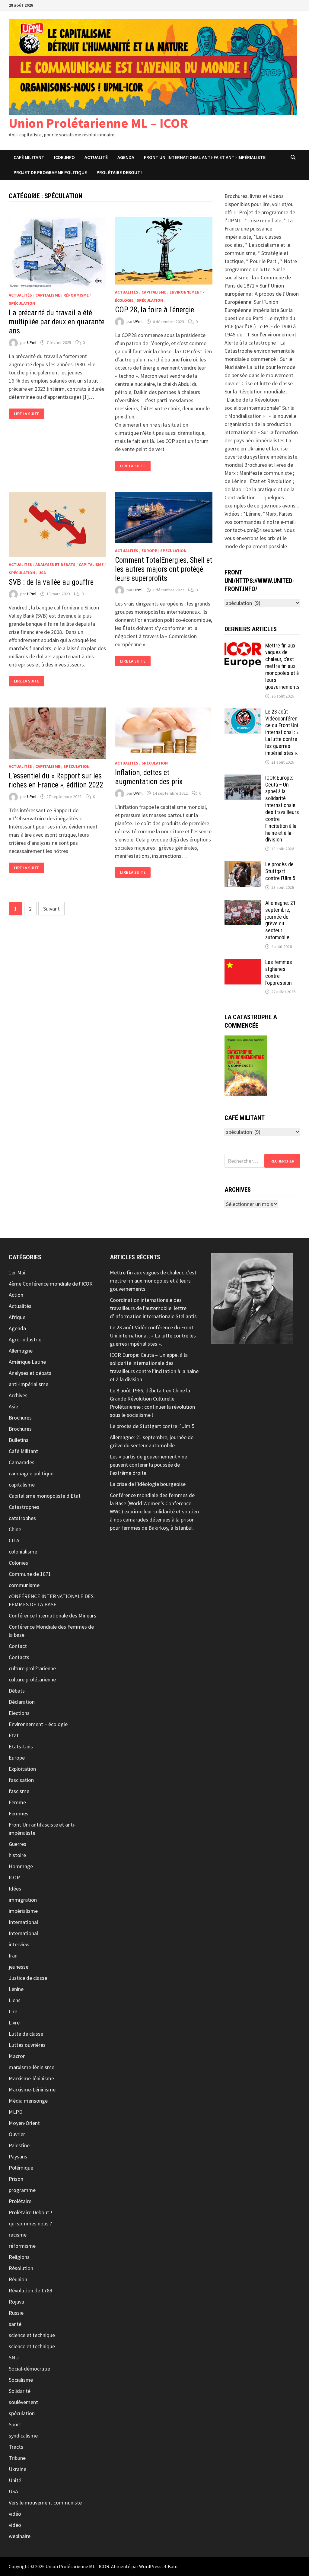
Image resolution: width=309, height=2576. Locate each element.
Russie (16, 2313)
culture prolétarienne (32, 1668)
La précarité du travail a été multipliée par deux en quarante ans (57, 322)
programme (22, 2190)
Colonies (18, 1563)
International (23, 1922)
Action (16, 1295)
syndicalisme (23, 2436)
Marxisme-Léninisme (32, 2089)
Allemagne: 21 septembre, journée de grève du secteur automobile (280, 920)
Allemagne (21, 1351)
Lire (13, 2011)
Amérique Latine (27, 1362)
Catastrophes (24, 1507)
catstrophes (22, 1518)
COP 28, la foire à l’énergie (154, 310)
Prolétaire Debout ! (30, 2212)
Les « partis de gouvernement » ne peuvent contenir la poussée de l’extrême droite (148, 1465)
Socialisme (21, 2380)
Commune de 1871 (30, 1574)
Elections (19, 1713)
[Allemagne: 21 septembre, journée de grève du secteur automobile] (243, 904)
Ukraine (18, 2469)
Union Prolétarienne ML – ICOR (98, 123)
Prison (16, 2179)
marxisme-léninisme (32, 2067)
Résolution (21, 2268)
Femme (17, 1802)
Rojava (16, 2302)
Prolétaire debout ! (119, 172)
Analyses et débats (55, 564)
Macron (17, 2056)
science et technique (32, 2335)
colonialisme (23, 1552)
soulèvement (23, 2402)
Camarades (22, 1462)
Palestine (19, 2145)
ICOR (14, 1877)
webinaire (20, 2536)
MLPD (16, 2112)
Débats (17, 1691)
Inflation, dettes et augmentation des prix (149, 777)
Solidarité (20, 2391)
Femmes (19, 1813)
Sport (15, 2424)
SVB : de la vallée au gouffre (51, 582)
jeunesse (19, 1967)
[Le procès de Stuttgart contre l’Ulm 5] (243, 865)
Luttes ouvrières (27, 2045)
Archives (18, 1395)
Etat (14, 1735)
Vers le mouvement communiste (45, 2503)
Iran (13, 1956)
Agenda (126, 157)
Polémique (21, 2168)
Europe (149, 551)
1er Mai (17, 1272)
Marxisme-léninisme (31, 2078)
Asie (13, 1406)
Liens (15, 2000)
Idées (15, 1889)
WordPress (150, 2566)
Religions (19, 2257)
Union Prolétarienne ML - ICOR (77, 2566)
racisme (18, 2235)
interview (19, 1944)
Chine (15, 1529)
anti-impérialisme (29, 1384)
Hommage (21, 1866)
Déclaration (22, 1702)
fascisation (21, 1780)
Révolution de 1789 (30, 2290)
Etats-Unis (21, 1746)
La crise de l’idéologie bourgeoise (148, 1484)
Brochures (20, 1418)
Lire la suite (26, 414)
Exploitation (22, 1769)
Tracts (16, 2447)
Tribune (17, 2458)
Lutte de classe (26, 2034)
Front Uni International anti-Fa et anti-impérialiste (205, 157)
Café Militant (29, 157)
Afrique (17, 1317)
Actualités (20, 295)
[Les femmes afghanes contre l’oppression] (243, 963)
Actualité (96, 157)
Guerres (18, 1844)
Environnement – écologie (38, 1724)
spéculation (22, 303)
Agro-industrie (25, 1339)
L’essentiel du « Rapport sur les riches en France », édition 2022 (56, 780)
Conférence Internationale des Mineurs (53, 1616)
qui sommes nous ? (30, 2223)
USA (42, 573)
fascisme (19, 1791)
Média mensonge (28, 2101)
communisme (24, 1585)
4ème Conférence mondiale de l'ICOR (51, 1284)
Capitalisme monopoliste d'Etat (45, 1496)
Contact (18, 1646)
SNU (14, 2357)
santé (15, 2324)
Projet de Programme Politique (50, 172)
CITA (14, 1540)
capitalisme (48, 295)
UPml (32, 342)
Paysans (18, 2156)
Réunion (18, 2279)
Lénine (16, 1989)
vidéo (15, 2514)
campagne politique (31, 1473)
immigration (23, 1900)
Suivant (51, 909)
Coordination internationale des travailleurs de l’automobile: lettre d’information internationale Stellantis (153, 1308)
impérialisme (23, 1911)
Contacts (19, 1657)
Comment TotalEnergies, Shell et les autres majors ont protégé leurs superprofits (164, 569)
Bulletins (19, 1440)
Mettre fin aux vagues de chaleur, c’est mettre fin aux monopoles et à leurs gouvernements (282, 666)
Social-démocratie (29, 2369)
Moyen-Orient (24, 2123)
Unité (15, 2480)
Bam (173, 2566)
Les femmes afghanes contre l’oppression (279, 972)
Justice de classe (28, 1978)
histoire (17, 1855)
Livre (14, 2023)
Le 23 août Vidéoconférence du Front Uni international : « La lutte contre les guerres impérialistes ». (282, 732)
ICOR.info (64, 157)
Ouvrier (17, 2134)
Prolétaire (20, 2201)
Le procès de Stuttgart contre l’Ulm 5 (280, 871)
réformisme (76, 295)
